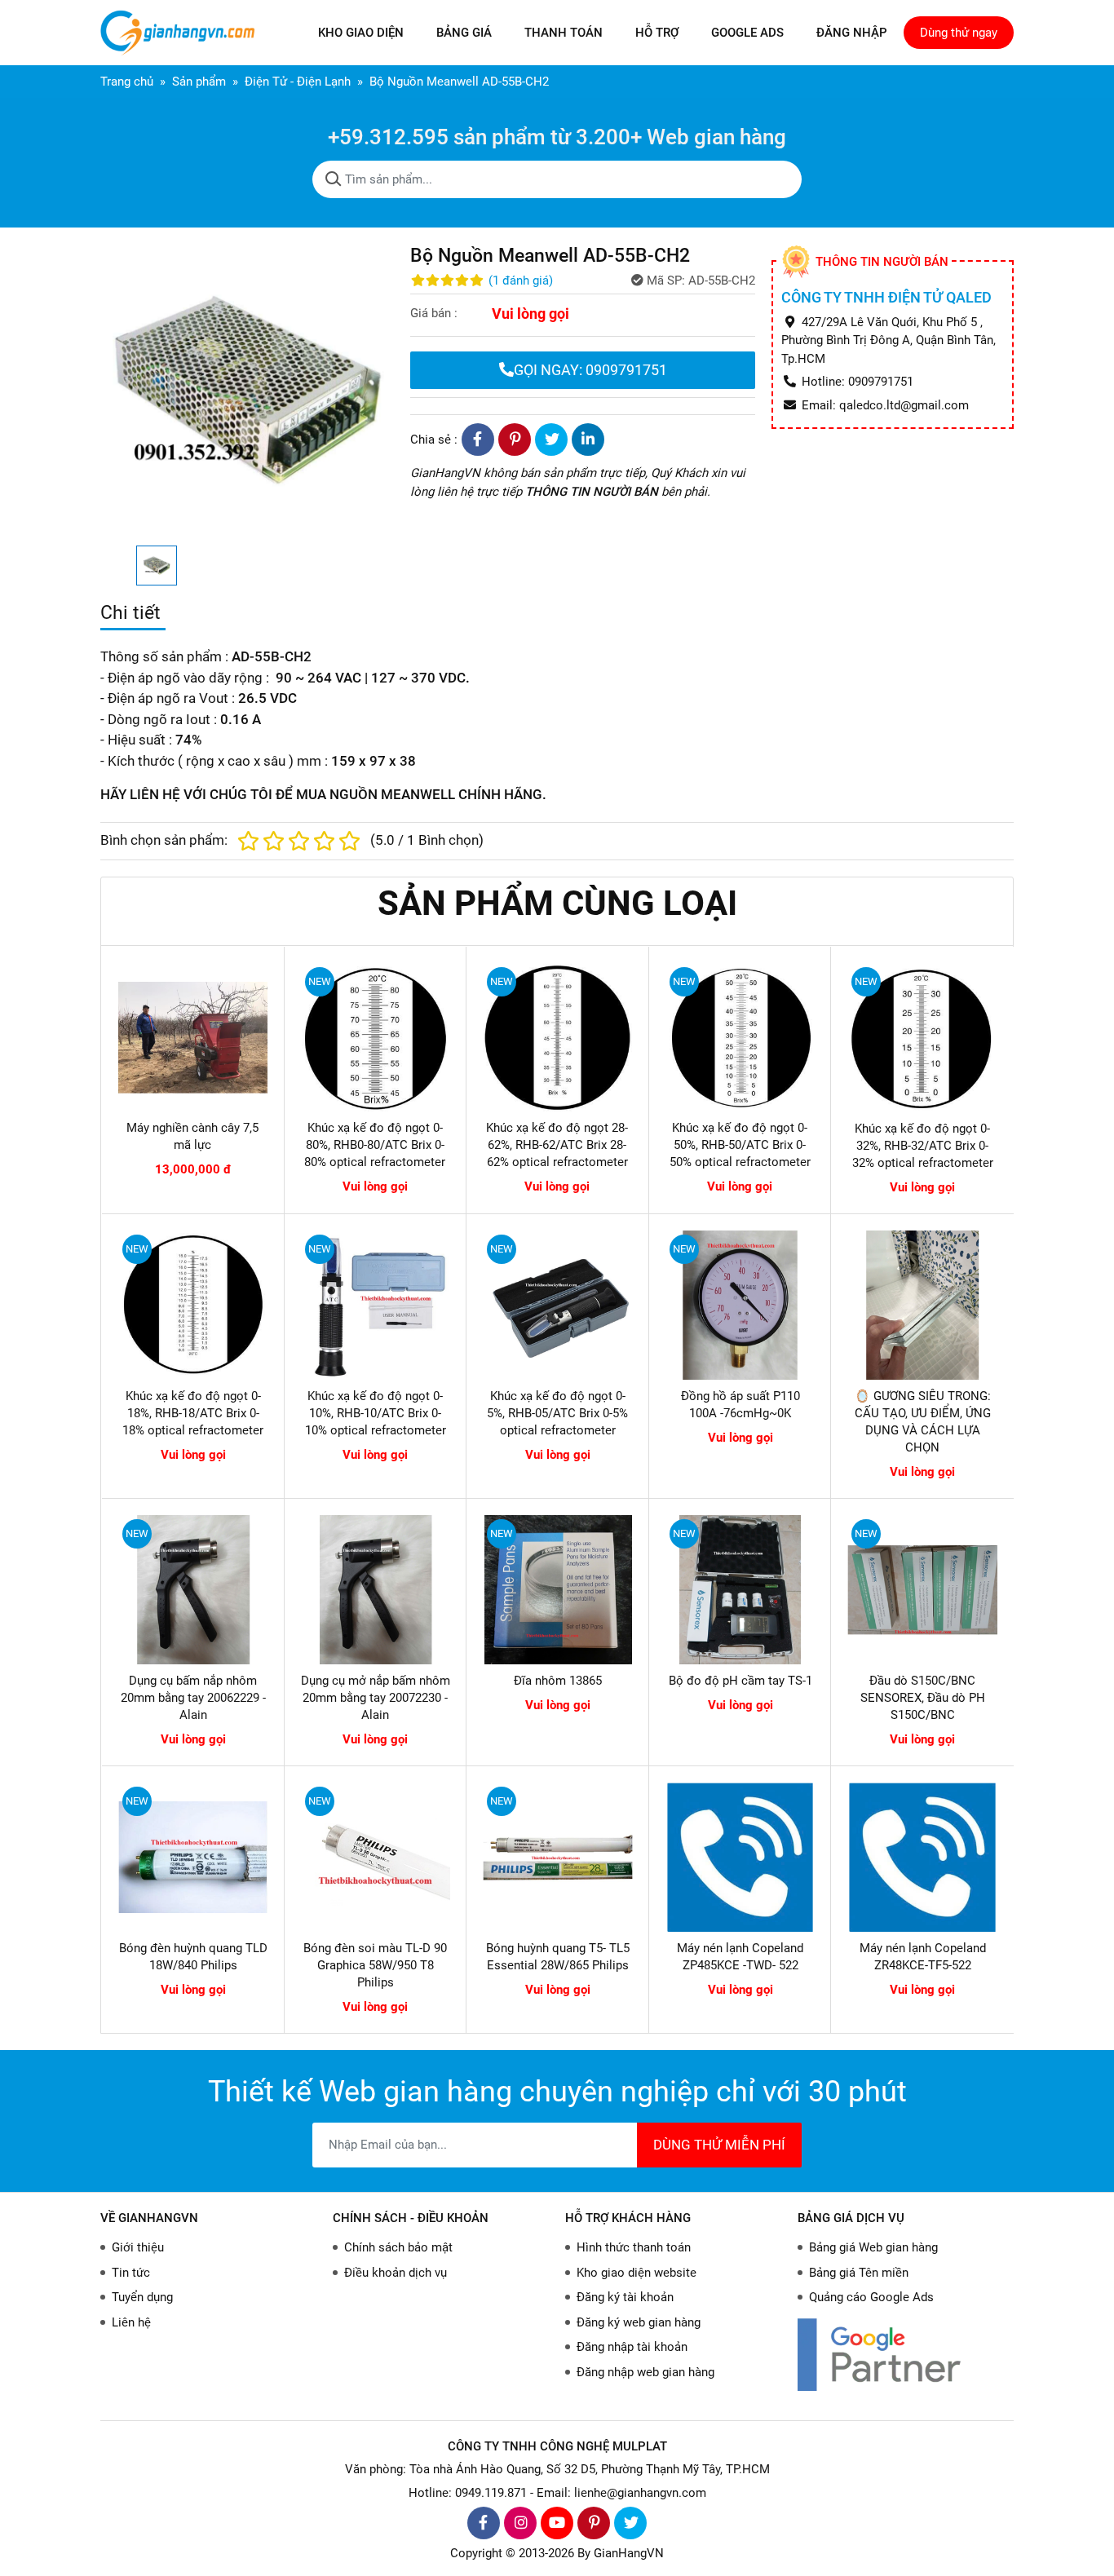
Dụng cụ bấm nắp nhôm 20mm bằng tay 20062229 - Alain (193, 1698)
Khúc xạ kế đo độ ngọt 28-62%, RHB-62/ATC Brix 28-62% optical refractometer (557, 1145)
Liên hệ (131, 2322)
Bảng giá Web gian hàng (873, 2247)
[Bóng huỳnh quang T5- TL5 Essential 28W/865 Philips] (558, 1858)
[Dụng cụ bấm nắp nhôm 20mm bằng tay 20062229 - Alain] (193, 1590)
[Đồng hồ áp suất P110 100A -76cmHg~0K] (740, 1306)
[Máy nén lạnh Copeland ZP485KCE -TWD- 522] (740, 1858)
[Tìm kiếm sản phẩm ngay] (334, 179)
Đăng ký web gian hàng (639, 2322)
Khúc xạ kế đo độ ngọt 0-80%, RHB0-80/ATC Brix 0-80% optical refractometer (375, 1145)
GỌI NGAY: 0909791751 (590, 370)
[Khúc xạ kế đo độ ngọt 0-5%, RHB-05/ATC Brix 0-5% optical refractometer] (558, 1306)
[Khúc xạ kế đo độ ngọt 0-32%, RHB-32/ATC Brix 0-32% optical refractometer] (922, 1038)
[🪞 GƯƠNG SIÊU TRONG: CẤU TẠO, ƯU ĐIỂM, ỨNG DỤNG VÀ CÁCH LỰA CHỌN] (922, 1306)
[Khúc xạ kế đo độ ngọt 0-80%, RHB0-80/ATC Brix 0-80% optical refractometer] (376, 1038)
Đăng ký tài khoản (625, 2297)
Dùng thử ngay (959, 33)
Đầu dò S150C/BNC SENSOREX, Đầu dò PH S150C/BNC (923, 1698)
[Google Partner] (906, 2355)
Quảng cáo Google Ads (871, 2297)
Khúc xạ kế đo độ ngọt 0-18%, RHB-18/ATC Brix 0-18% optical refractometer (193, 1413)
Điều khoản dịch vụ (396, 2273)
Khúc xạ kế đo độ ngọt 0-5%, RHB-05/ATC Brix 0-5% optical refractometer (557, 1413)
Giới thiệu (138, 2247)
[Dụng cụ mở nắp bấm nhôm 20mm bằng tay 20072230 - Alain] (376, 1590)
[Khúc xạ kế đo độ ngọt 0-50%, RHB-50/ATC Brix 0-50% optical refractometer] (740, 1038)
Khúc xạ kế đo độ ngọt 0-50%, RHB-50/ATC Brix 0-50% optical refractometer (740, 1145)
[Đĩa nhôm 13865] (558, 1590)
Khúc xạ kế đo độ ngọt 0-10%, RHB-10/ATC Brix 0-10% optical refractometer (376, 1413)
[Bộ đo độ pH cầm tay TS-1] (740, 1590)
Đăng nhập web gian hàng (645, 2372)
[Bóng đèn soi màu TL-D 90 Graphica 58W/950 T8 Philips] (376, 1858)
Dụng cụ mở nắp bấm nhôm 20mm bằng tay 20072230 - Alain (376, 1698)
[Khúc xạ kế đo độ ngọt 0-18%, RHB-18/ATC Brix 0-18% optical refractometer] (193, 1306)
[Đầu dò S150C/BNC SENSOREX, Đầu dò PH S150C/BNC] (922, 1590)
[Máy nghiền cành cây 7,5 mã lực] (193, 1038)
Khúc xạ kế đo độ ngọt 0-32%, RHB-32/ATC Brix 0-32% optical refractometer (923, 1146)
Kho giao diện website (637, 2273)
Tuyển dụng (142, 2297)
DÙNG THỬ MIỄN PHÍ (719, 2145)
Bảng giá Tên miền (859, 2273)
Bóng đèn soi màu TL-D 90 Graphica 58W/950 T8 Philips (375, 1965)
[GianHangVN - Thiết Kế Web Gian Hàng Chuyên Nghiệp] (182, 33)
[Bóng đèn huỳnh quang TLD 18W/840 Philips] (193, 1858)
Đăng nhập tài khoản (632, 2347)
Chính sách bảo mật (398, 2247)
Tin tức (131, 2273)
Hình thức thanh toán (634, 2247)
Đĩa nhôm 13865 (558, 1681)
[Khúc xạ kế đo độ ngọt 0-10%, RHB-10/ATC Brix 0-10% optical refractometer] (376, 1306)
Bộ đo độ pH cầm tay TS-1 (740, 1681)
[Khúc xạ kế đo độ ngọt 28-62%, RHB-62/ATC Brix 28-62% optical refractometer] (557, 1038)
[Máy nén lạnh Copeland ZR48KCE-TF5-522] (922, 1858)
